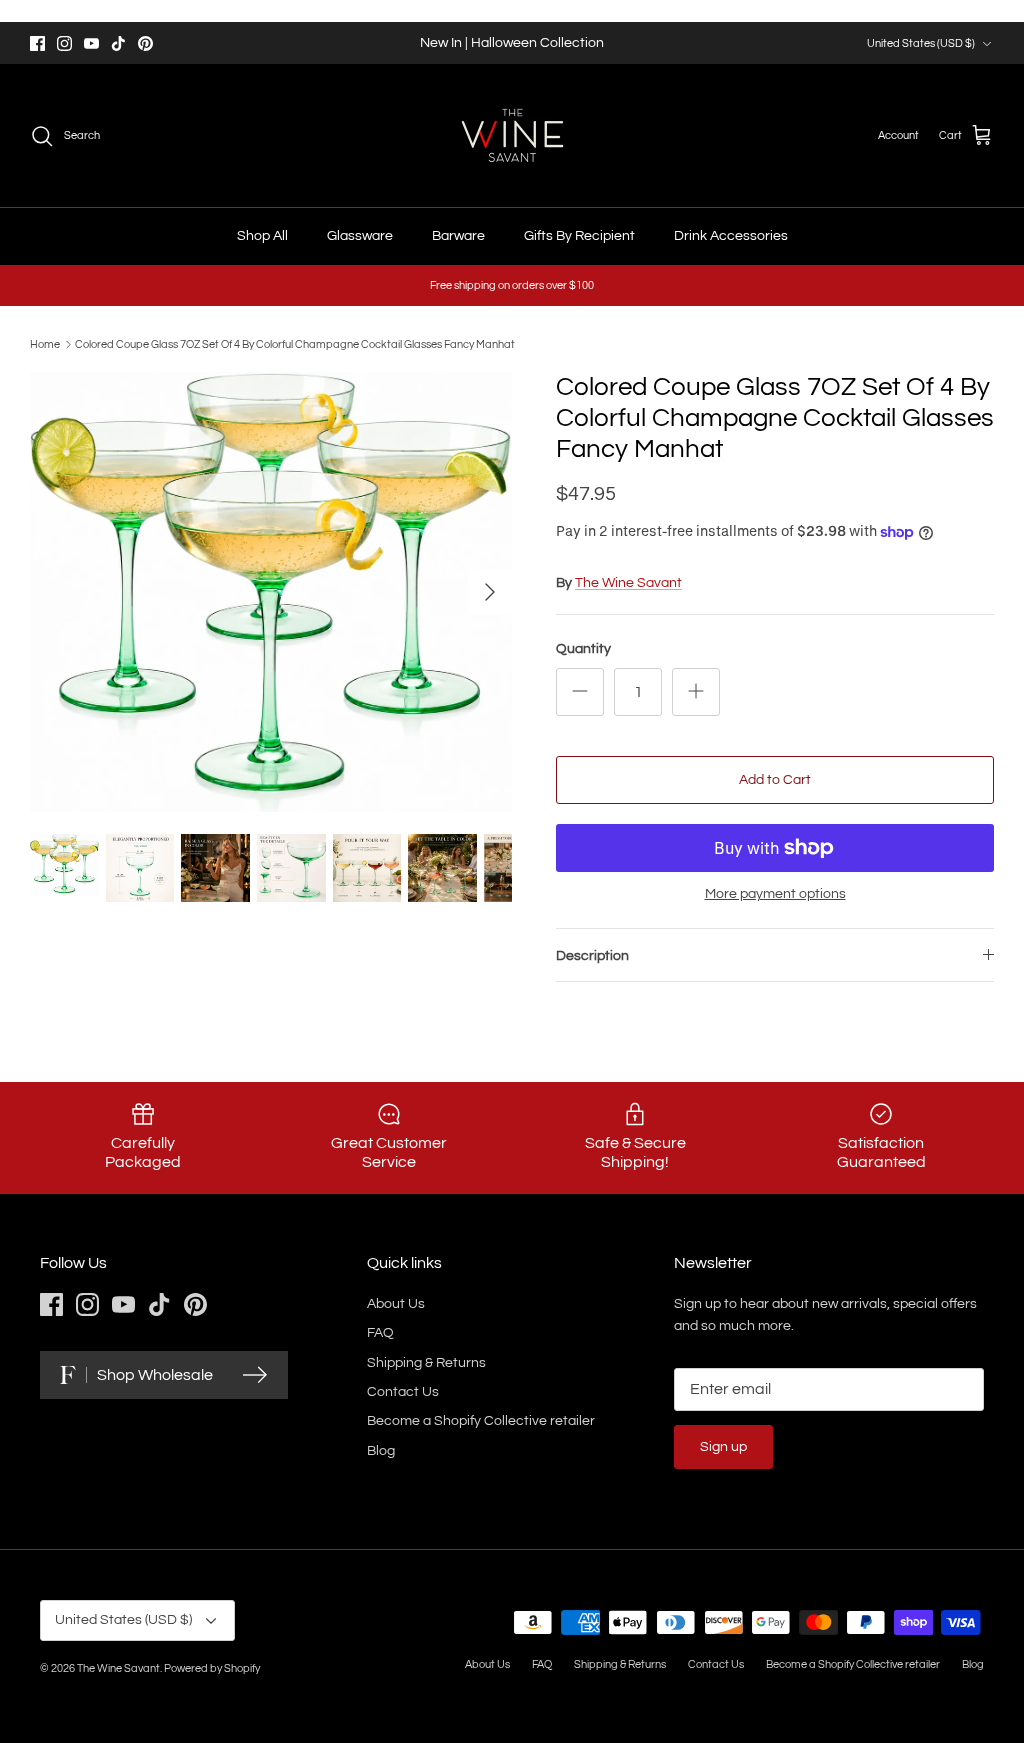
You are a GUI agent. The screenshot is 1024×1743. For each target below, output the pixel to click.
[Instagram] (64, 43)
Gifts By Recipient (579, 236)
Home (45, 344)
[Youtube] (91, 43)
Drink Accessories (731, 236)
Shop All (262, 236)
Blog (381, 1451)
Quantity (583, 649)
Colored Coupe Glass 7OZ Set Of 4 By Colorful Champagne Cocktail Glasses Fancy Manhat (295, 344)
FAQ (380, 1333)
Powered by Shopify (212, 1668)
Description (592, 956)
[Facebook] (37, 43)
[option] (271, 592)
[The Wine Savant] (512, 135)
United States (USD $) (921, 43)
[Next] (490, 592)
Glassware (360, 236)
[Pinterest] (145, 43)
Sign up (723, 1447)
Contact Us (403, 1392)
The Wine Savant (628, 583)
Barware (458, 236)
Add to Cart (775, 780)
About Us (396, 1304)
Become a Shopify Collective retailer (481, 1421)
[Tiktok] (118, 43)
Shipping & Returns (426, 1363)
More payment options (775, 894)
